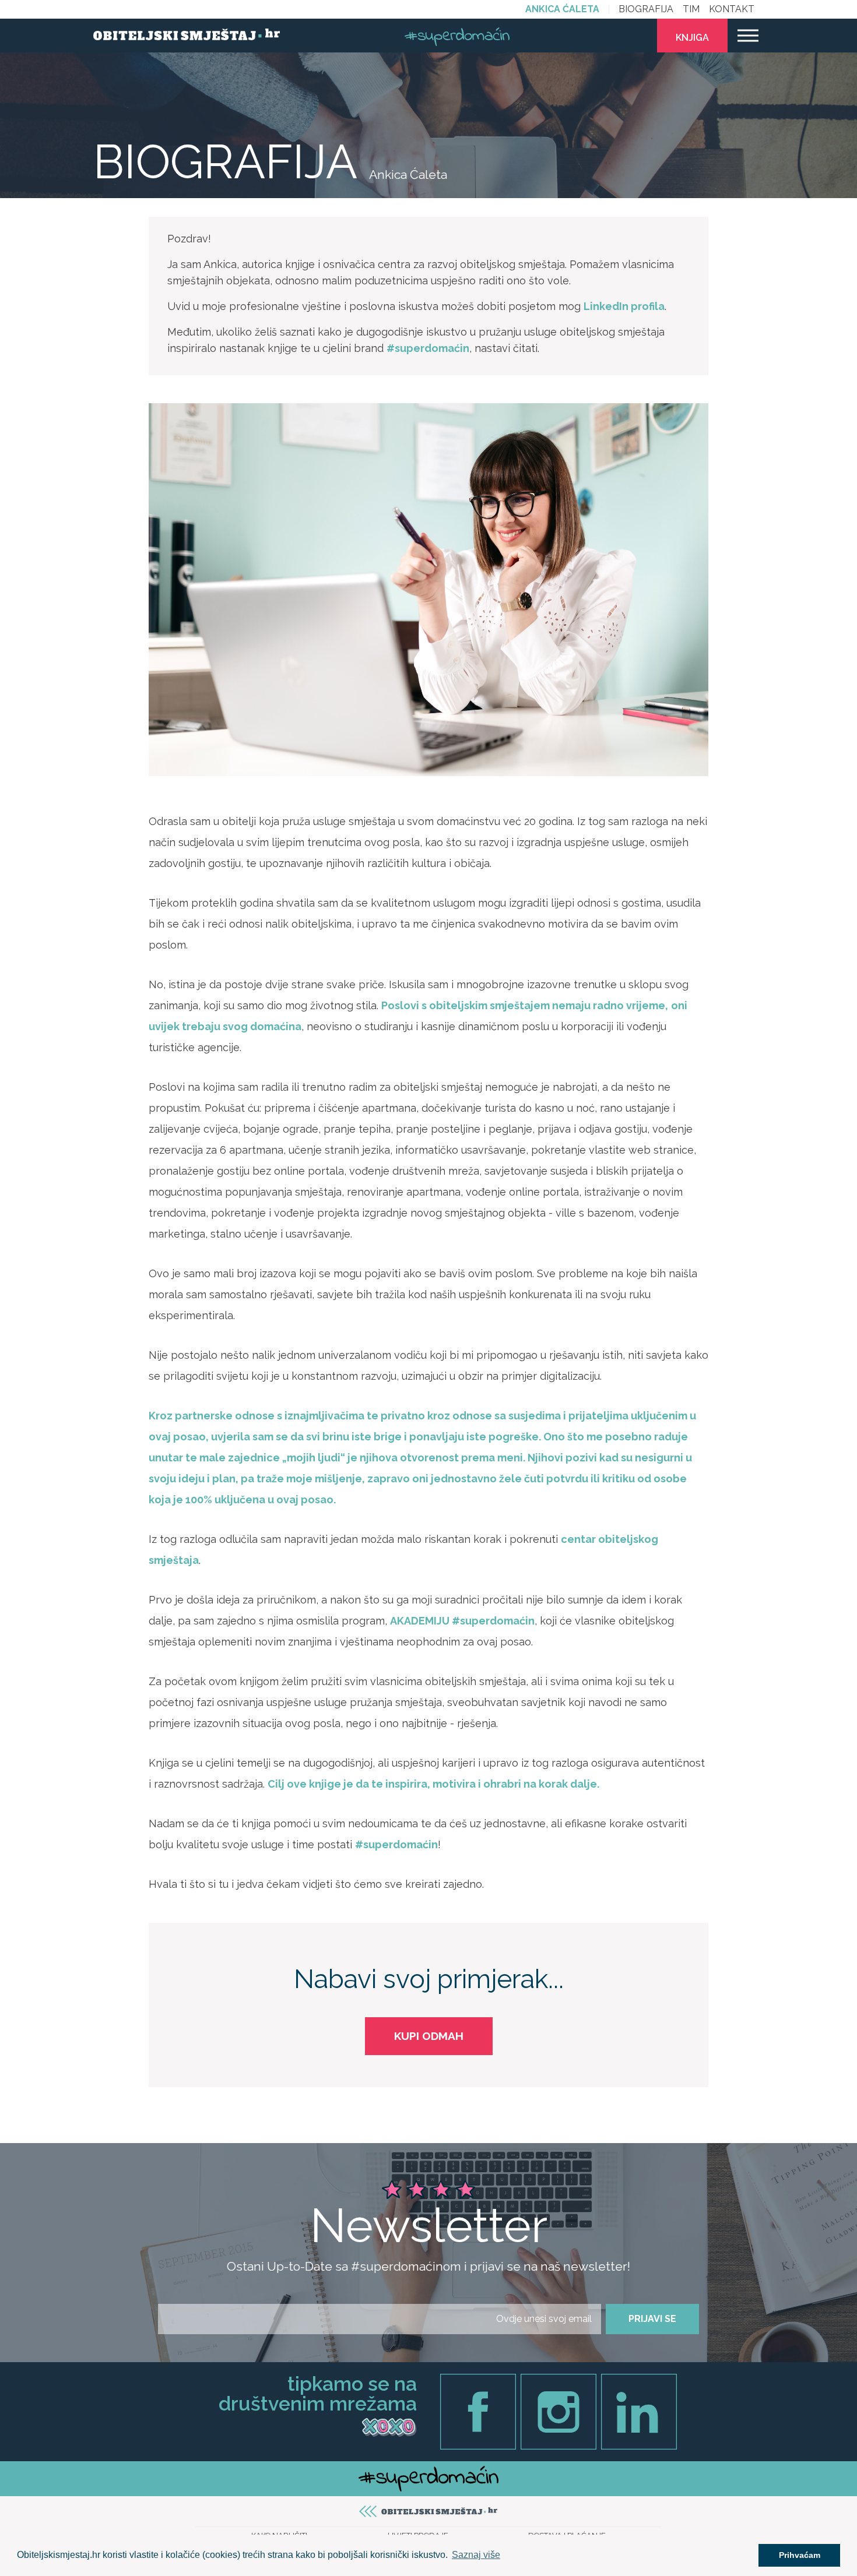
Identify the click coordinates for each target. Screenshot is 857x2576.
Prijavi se (652, 2319)
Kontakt (732, 9)
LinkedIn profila (624, 306)
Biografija (646, 9)
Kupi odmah (429, 2036)
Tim (691, 9)
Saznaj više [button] (476, 2555)
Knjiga (692, 38)
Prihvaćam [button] (800, 2555)
